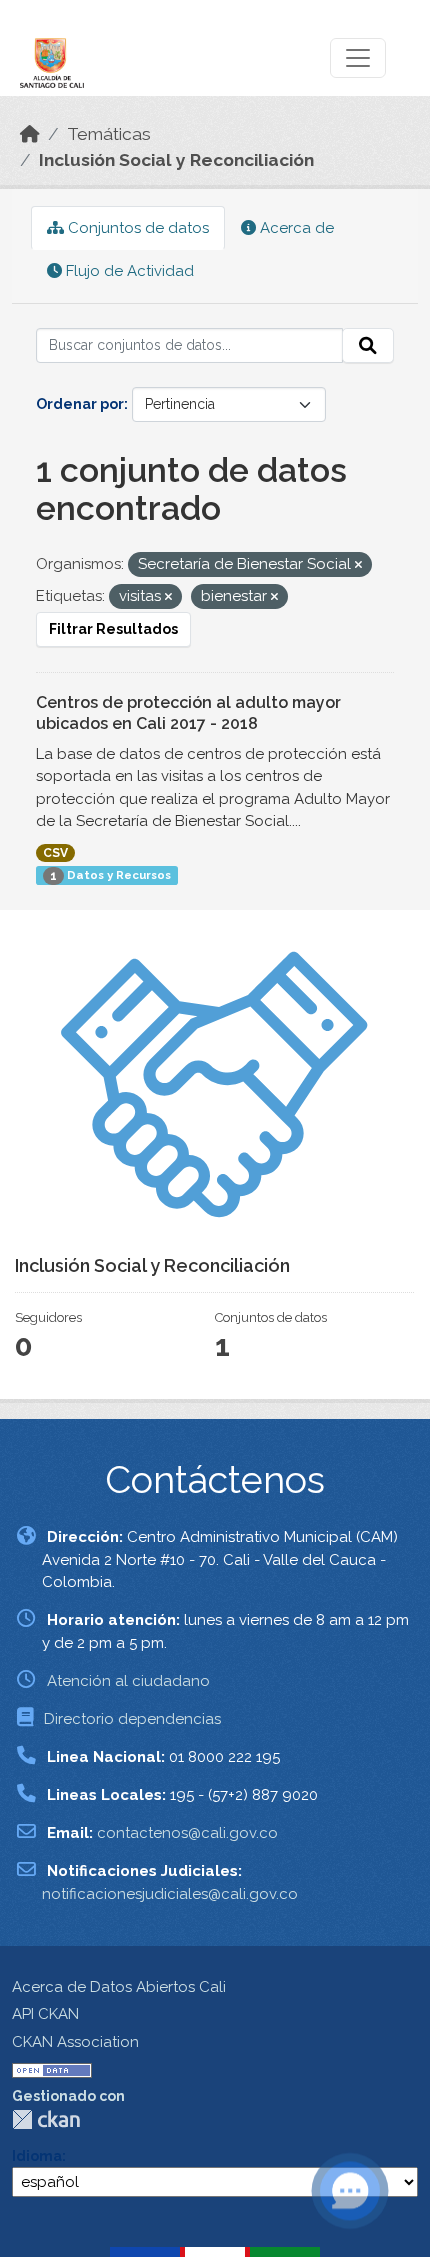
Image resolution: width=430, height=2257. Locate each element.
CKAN (46, 2119)
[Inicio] (30, 134)
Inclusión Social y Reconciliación (176, 160)
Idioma (37, 2156)
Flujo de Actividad (128, 271)
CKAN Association (75, 2042)
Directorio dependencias (132, 1719)
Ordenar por (80, 404)
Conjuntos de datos (136, 228)
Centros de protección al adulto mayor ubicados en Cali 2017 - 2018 (188, 713)
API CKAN (45, 2014)
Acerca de (295, 228)
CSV (55, 853)
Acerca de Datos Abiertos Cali (119, 1987)
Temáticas (109, 134)
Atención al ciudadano (128, 1681)
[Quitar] (358, 565)
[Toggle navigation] (358, 58)
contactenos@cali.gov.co (187, 1833)
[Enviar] (368, 346)
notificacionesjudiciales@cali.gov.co (170, 1894)
